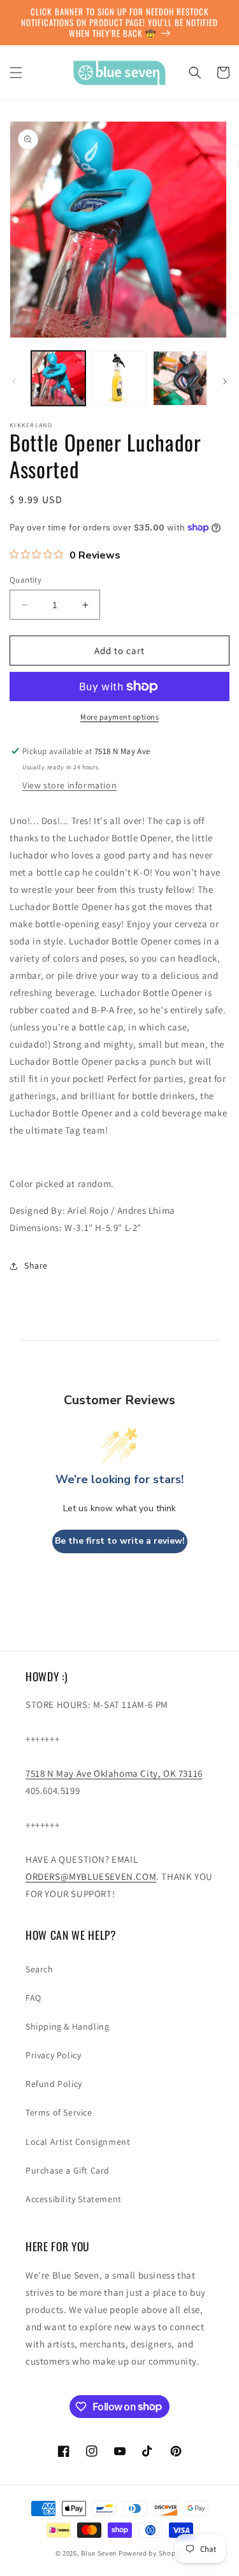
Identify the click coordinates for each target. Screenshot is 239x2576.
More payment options (119, 717)
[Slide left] (14, 381)
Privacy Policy (53, 2055)
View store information (69, 785)
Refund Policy (54, 2084)
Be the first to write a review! (120, 1541)
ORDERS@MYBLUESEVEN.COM (91, 1876)
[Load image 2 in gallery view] (119, 378)
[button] (16, 73)
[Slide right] (225, 381)
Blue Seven (99, 2553)
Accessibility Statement (74, 2199)
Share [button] (36, 1265)
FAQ (33, 1998)
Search (40, 1969)
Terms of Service (59, 2112)
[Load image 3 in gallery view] (180, 378)
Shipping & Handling (67, 2026)
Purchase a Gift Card (68, 2170)
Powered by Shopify (151, 2553)
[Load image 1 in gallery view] (58, 378)
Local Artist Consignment (78, 2142)
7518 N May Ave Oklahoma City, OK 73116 (114, 1773)
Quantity (25, 580)
